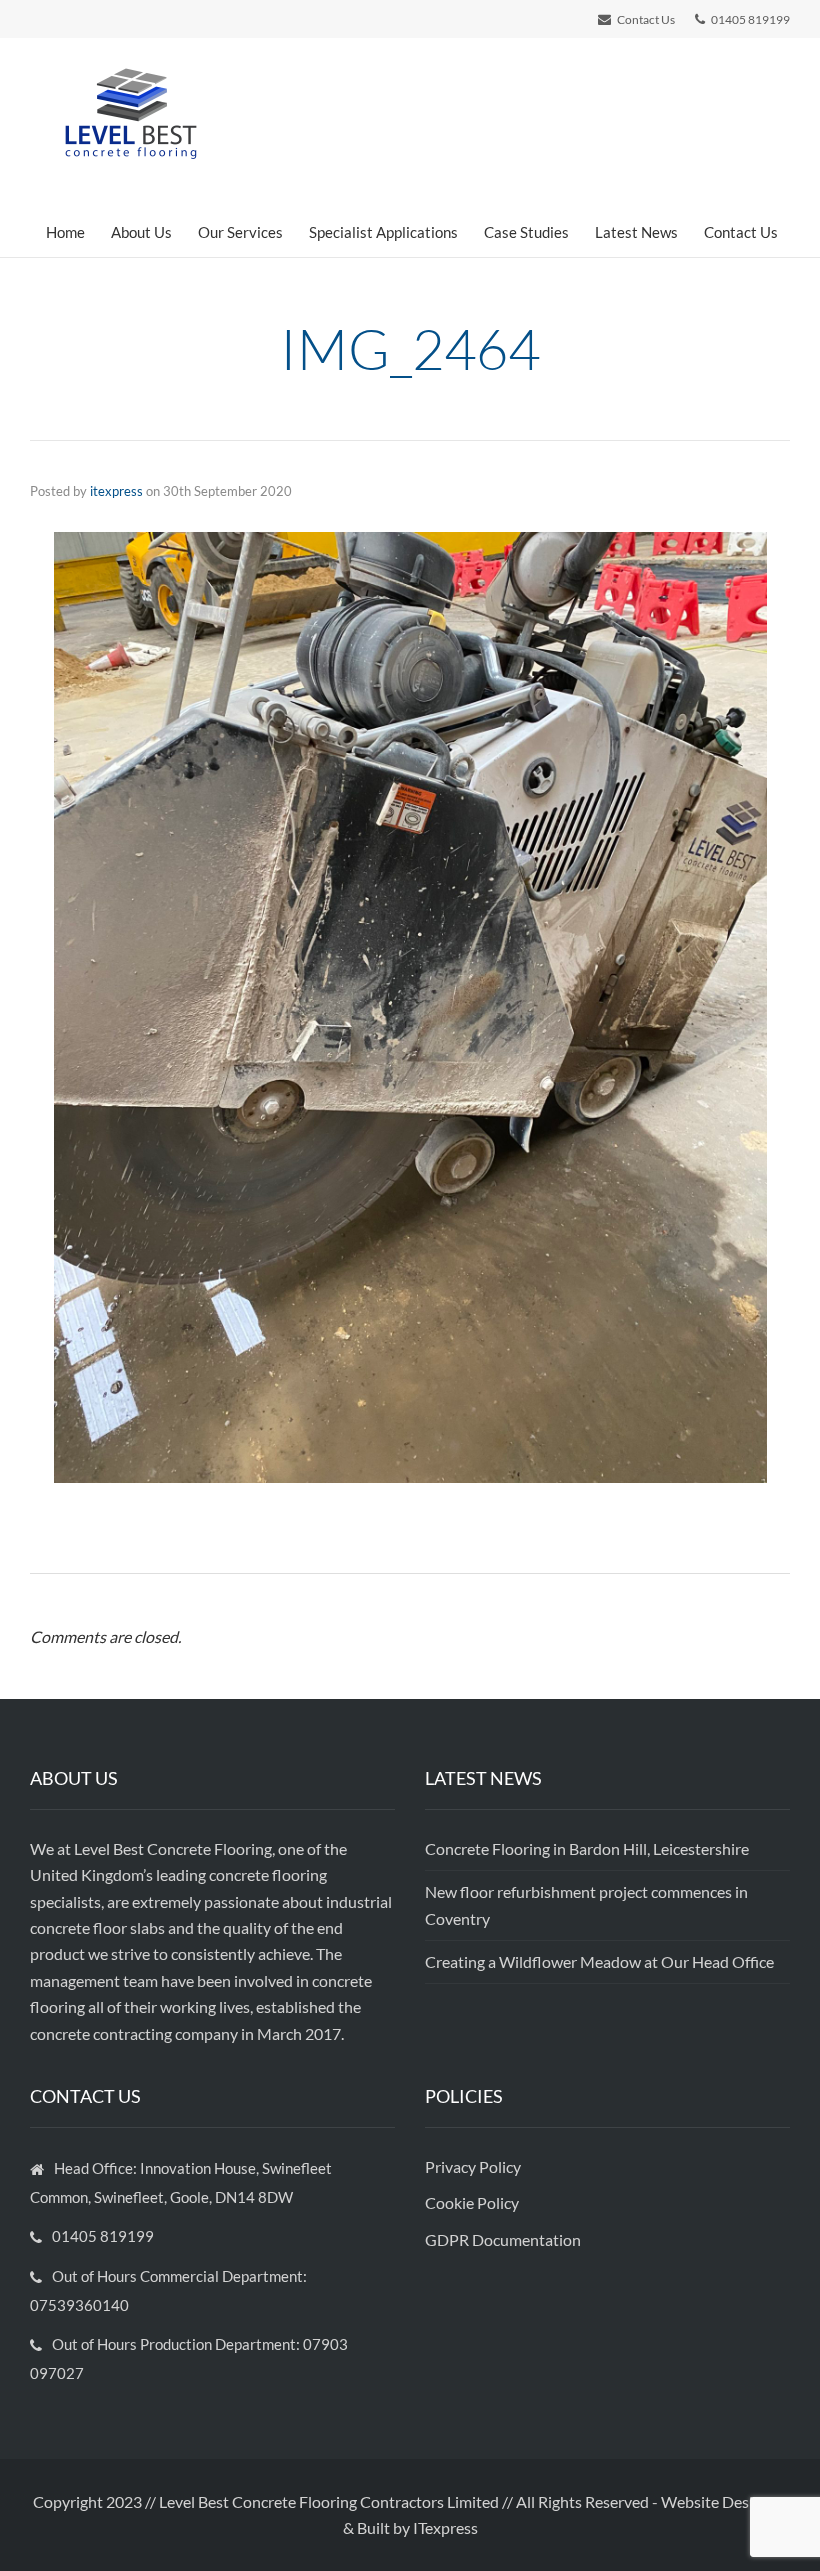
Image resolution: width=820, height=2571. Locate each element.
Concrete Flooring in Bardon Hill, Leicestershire (587, 1848)
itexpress (116, 491)
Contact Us (741, 232)
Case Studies (526, 232)
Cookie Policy (473, 2202)
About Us (141, 232)
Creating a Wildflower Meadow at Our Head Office (599, 1961)
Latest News (636, 232)
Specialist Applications (383, 232)
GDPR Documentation (503, 2239)
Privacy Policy (474, 2166)
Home (65, 232)
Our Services (240, 232)
